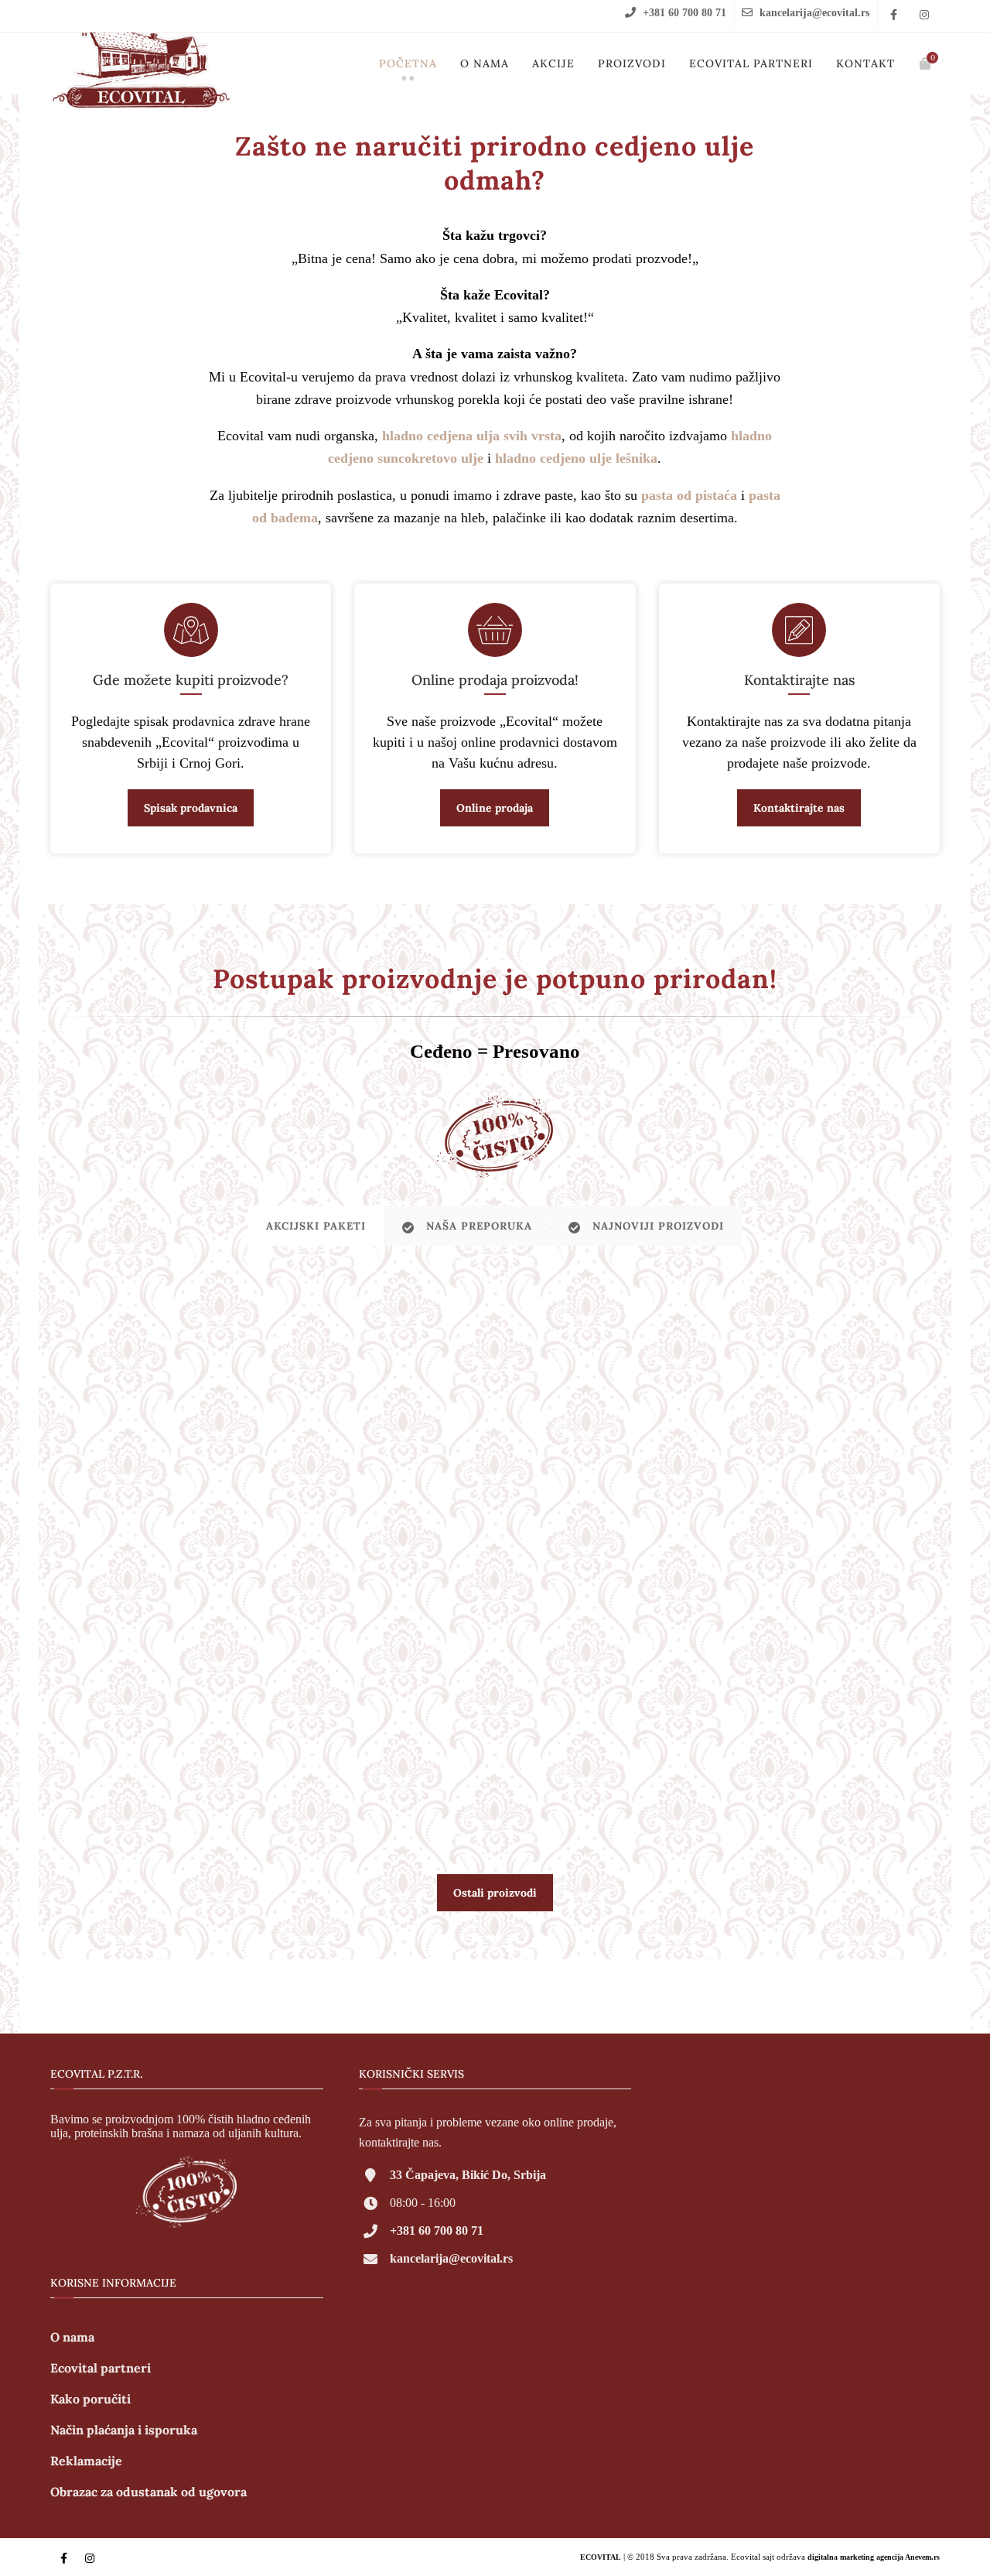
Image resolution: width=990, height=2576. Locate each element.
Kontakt (865, 63)
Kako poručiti (90, 2399)
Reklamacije (86, 2461)
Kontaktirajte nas (799, 808)
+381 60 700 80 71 (684, 13)
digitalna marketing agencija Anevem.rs (874, 2557)
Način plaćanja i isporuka (124, 2430)
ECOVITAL (601, 2557)
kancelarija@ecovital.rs (814, 13)
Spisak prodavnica (191, 808)
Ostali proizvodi (495, 1893)
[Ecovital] (141, 52)
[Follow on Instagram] (924, 16)
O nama (485, 63)
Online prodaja (495, 808)
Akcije (553, 63)
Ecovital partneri (751, 63)
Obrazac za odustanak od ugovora (148, 2492)
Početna (408, 63)
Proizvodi (632, 63)
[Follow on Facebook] (893, 16)
